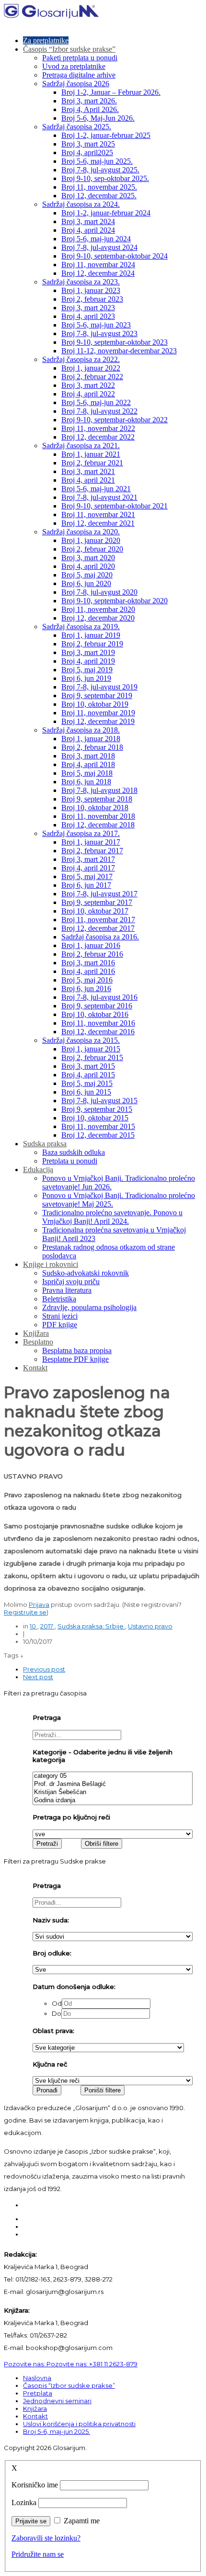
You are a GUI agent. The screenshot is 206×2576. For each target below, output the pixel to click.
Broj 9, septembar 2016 (97, 1006)
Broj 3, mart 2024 (88, 221)
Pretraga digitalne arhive (79, 75)
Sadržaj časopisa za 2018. (81, 730)
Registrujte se (25, 1612)
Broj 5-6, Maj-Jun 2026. (98, 118)
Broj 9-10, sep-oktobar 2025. (105, 178)
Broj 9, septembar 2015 (97, 1109)
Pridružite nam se (38, 2554)
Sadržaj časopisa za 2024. (81, 204)
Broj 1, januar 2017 (91, 842)
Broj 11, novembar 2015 (98, 1126)
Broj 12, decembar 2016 (98, 1032)
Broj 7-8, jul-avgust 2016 (99, 997)
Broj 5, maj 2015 (87, 1083)
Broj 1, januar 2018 (91, 739)
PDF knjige (60, 1325)
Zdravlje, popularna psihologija (89, 1307)
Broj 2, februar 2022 (92, 377)
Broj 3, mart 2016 (88, 963)
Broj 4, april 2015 (88, 1075)
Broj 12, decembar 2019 (98, 721)
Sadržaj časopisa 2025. (77, 127)
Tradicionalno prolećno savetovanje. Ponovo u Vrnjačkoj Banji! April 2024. (112, 1217)
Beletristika (59, 1299)
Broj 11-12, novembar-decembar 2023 (119, 351)
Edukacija (38, 1169)
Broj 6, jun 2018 (86, 782)
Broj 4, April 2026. (90, 109)
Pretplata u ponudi (70, 1161)
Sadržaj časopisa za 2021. (81, 446)
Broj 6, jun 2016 (86, 989)
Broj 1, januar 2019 (91, 635)
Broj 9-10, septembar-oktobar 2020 (114, 601)
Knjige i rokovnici (51, 1264)
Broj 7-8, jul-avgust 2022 (99, 411)
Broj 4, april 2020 (88, 566)
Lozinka (24, 2503)
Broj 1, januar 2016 (91, 945)
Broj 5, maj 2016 (87, 980)
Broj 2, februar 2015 (92, 1057)
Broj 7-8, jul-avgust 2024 (99, 247)
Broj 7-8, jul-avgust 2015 (99, 1101)
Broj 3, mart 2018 (88, 756)
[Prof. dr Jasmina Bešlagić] (113, 1784)
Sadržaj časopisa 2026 (76, 84)
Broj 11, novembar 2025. (99, 187)
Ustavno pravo (150, 1626)
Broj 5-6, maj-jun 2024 (96, 239)
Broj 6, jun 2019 (86, 678)
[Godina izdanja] (113, 1801)
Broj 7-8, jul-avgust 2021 (99, 497)
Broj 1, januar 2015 (91, 1049)
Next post (38, 1677)
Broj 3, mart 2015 (88, 1066)
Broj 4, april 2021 (88, 480)
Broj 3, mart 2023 (88, 308)
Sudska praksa (45, 1144)
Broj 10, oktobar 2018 (95, 808)
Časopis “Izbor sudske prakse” (69, 49)
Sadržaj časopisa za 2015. (81, 1040)
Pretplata (38, 2393)
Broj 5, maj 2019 (87, 670)
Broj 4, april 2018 (88, 764)
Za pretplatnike (46, 40)
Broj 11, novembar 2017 (98, 920)
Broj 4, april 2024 (88, 230)
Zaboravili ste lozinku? (46, 2538)
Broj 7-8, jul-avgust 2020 (99, 592)
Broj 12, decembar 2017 (98, 928)
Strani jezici (60, 1316)
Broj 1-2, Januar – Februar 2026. (111, 92)
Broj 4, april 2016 (88, 971)
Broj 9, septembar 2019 (97, 695)
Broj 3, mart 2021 (88, 471)
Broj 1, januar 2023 (91, 290)
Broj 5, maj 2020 (87, 575)
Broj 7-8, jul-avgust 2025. (100, 170)
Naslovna (37, 2378)
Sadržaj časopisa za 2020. (81, 532)
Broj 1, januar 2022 (91, 368)
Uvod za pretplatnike (74, 66)
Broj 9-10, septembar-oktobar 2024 (114, 256)
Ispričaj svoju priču (71, 1282)
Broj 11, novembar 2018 (98, 816)
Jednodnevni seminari (57, 2401)
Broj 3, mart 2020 (88, 558)
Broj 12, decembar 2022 (98, 437)
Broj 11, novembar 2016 (98, 1023)
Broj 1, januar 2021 (91, 454)
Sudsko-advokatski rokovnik (86, 1273)
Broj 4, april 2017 (88, 868)
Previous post (44, 1669)
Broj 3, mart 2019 (88, 652)
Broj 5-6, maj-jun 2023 (96, 325)
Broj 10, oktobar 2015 (95, 1118)
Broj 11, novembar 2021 (98, 514)
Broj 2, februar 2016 (92, 954)
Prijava (39, 1604)
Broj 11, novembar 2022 (98, 428)
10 (34, 1626)
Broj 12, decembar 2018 (98, 825)
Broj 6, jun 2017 (86, 885)
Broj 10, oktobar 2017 (95, 911)
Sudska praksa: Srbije (91, 1626)
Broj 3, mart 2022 (88, 385)
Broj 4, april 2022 (88, 394)
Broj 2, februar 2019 (92, 644)
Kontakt (35, 1368)
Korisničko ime (35, 2485)
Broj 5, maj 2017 (87, 876)
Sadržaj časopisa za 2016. (100, 937)
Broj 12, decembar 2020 (98, 618)
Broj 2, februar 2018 (92, 747)
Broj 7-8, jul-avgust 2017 (99, 894)
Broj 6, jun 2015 (86, 1092)
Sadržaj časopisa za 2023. (81, 282)
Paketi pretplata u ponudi (80, 58)
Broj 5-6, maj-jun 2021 (96, 489)
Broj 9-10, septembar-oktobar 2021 (114, 506)
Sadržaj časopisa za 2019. (81, 627)
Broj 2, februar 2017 (92, 851)
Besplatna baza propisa (77, 1350)
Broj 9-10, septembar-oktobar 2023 (114, 342)
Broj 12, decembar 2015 (98, 1135)
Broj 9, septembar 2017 (97, 902)
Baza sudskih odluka (74, 1152)
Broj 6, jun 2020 (86, 583)
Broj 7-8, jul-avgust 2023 (99, 333)
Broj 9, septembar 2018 (97, 799)
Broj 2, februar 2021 (92, 463)
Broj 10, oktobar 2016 (95, 1014)
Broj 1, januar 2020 (91, 540)
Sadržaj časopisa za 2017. (81, 833)
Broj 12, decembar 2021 (98, 523)
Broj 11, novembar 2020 (98, 609)
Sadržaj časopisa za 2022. (81, 359)
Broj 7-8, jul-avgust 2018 (99, 790)
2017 (47, 1626)
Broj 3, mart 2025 (88, 144)
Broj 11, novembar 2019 (98, 713)
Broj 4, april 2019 (88, 661)
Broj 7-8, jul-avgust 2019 (99, 687)
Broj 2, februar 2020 (92, 549)
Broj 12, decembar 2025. (99, 196)
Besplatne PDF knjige (75, 1359)
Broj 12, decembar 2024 (98, 273)
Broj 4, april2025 (87, 153)
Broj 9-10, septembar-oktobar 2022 (114, 420)
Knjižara (36, 1333)
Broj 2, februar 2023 (92, 299)
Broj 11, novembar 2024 (98, 265)
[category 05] (113, 1776)
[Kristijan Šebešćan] (113, 1792)
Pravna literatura (67, 1290)
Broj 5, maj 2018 (87, 773)
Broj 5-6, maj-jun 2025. (97, 161)
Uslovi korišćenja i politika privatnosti (79, 2424)
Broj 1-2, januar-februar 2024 (106, 213)
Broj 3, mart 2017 (88, 859)
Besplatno (38, 1342)
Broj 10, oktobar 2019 (95, 704)
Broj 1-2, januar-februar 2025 (106, 135)
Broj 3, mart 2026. (89, 101)
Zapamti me (82, 2521)
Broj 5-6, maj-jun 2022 (96, 402)
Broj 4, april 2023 (88, 316)
